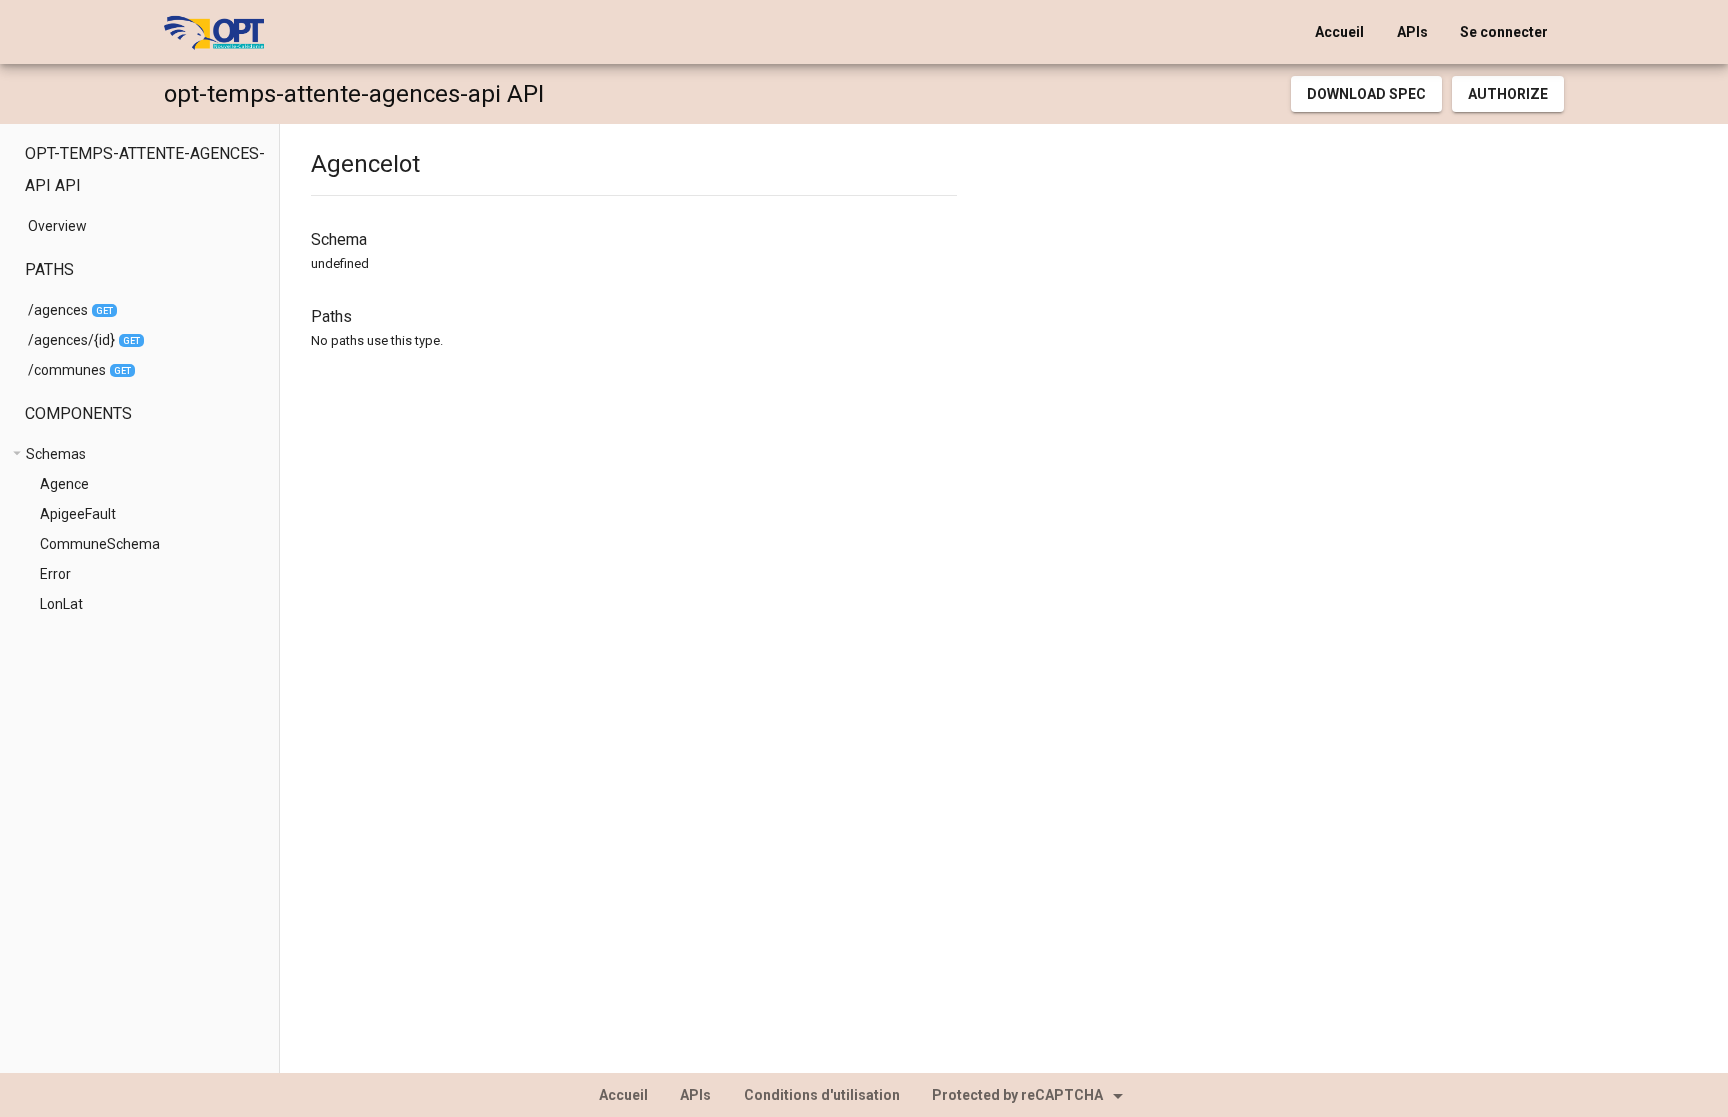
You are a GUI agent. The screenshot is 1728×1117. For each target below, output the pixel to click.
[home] (214, 32)
